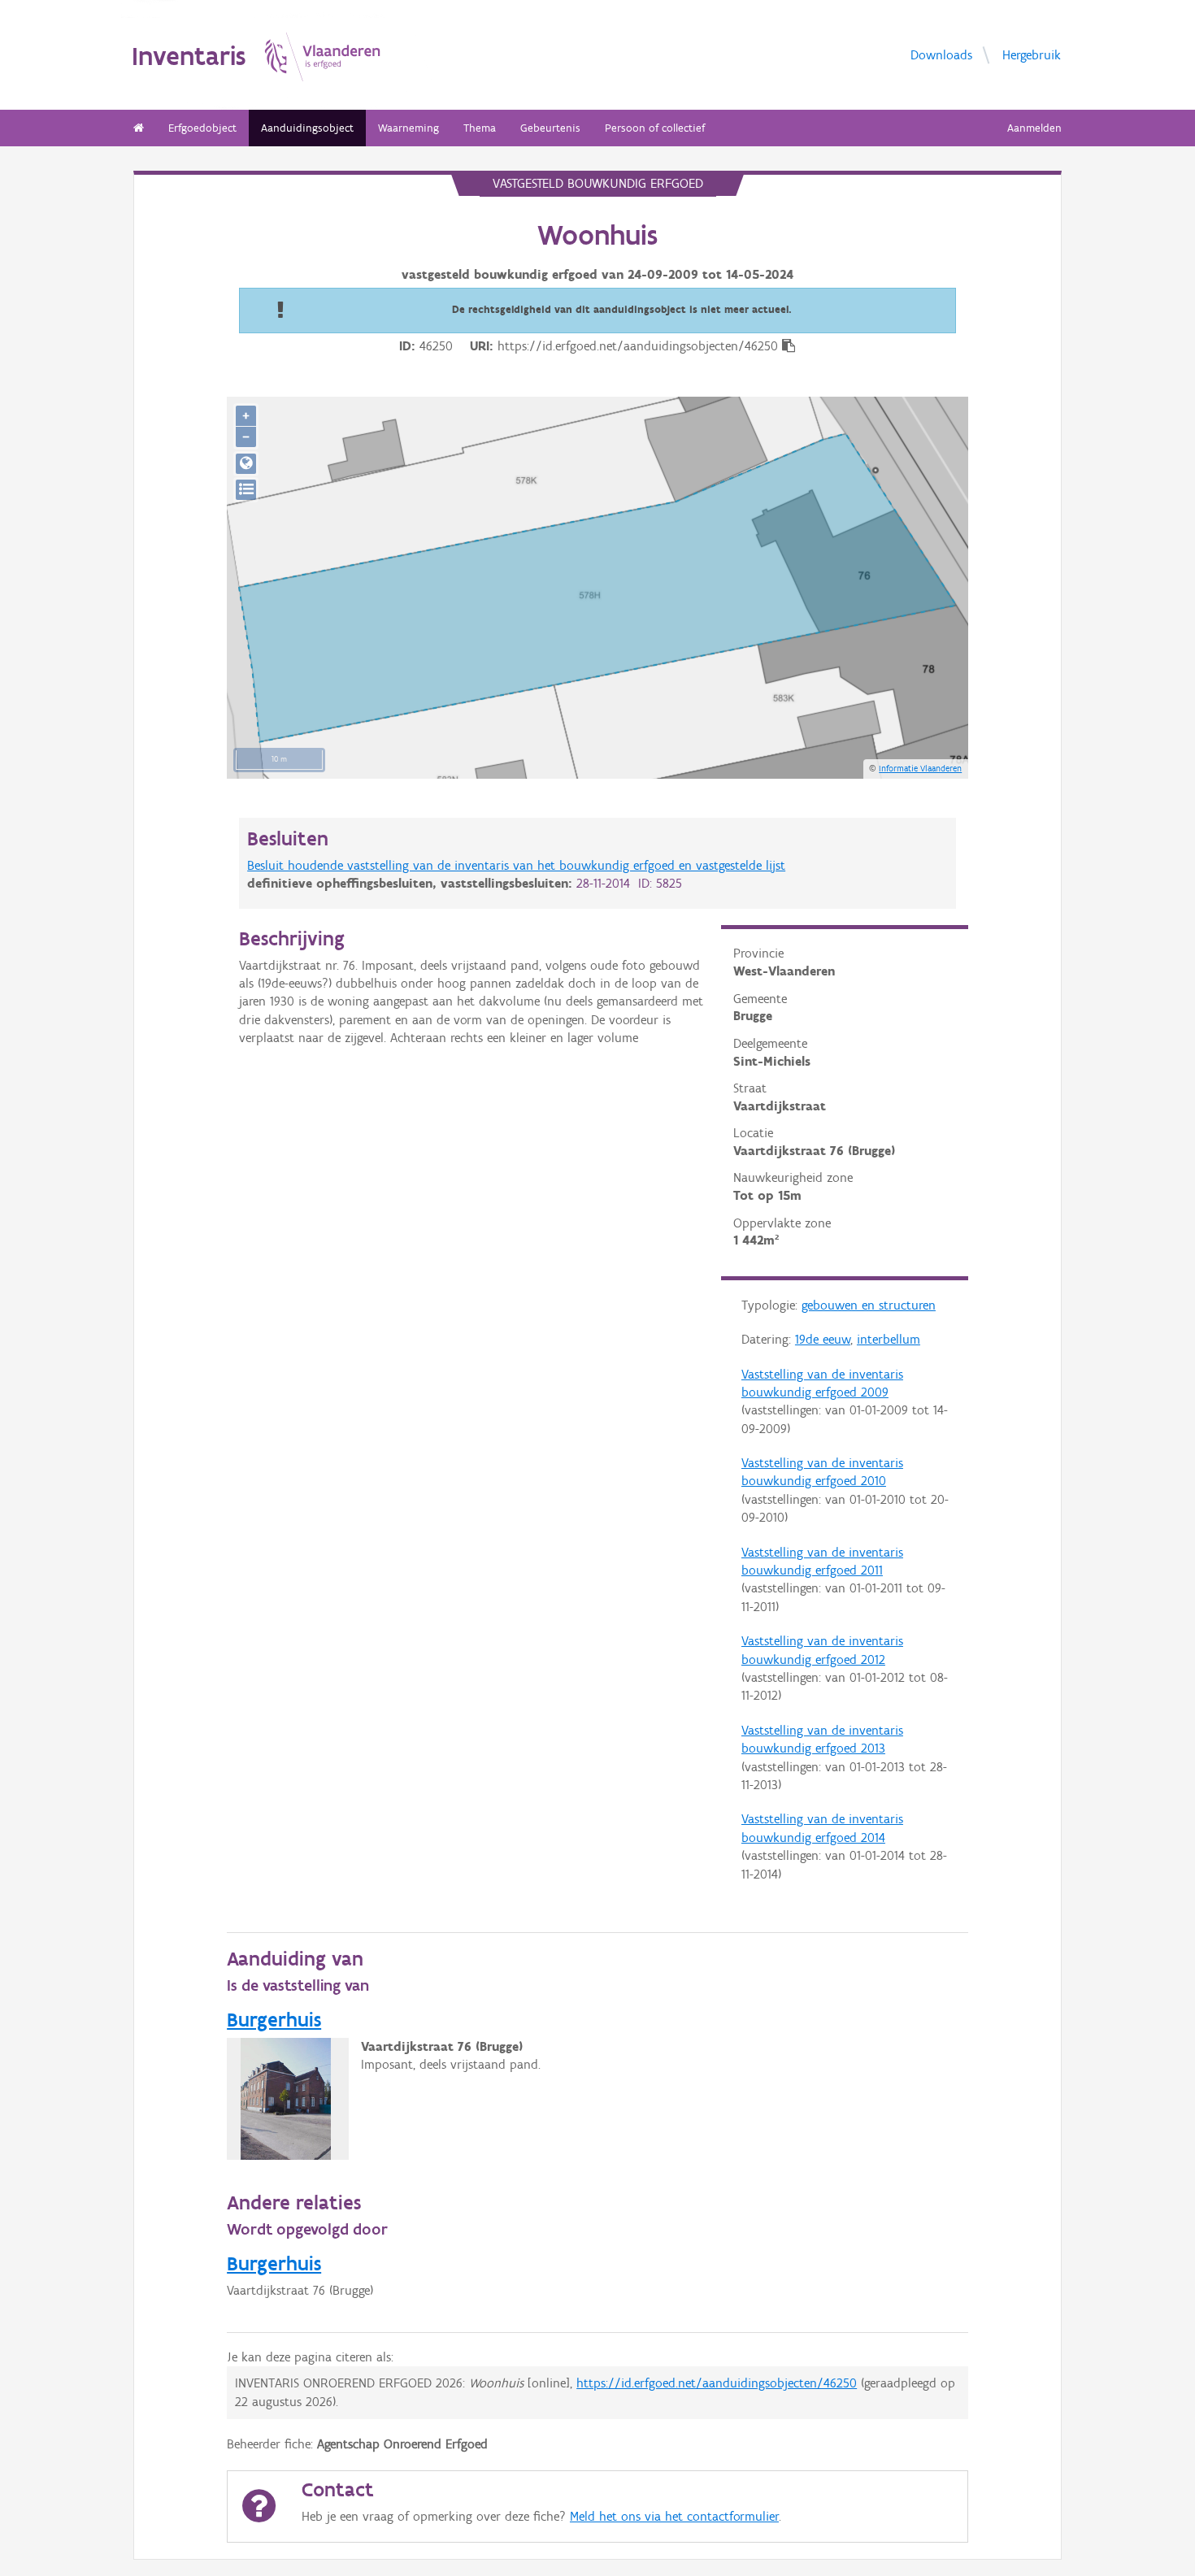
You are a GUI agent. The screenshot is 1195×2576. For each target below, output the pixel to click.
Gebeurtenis (550, 128)
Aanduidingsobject (307, 128)
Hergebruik (1032, 55)
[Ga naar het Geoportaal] (246, 464)
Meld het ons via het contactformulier (674, 2516)
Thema (480, 128)
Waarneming (408, 128)
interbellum (889, 1339)
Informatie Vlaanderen (920, 768)
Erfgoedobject (202, 128)
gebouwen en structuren (869, 1305)
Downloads (941, 55)
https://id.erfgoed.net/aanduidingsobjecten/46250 (717, 2383)
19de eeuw (823, 1339)
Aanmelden (1034, 128)
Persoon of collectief (655, 128)
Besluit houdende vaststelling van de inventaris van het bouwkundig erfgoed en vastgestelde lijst (516, 865)
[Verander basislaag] (246, 490)
